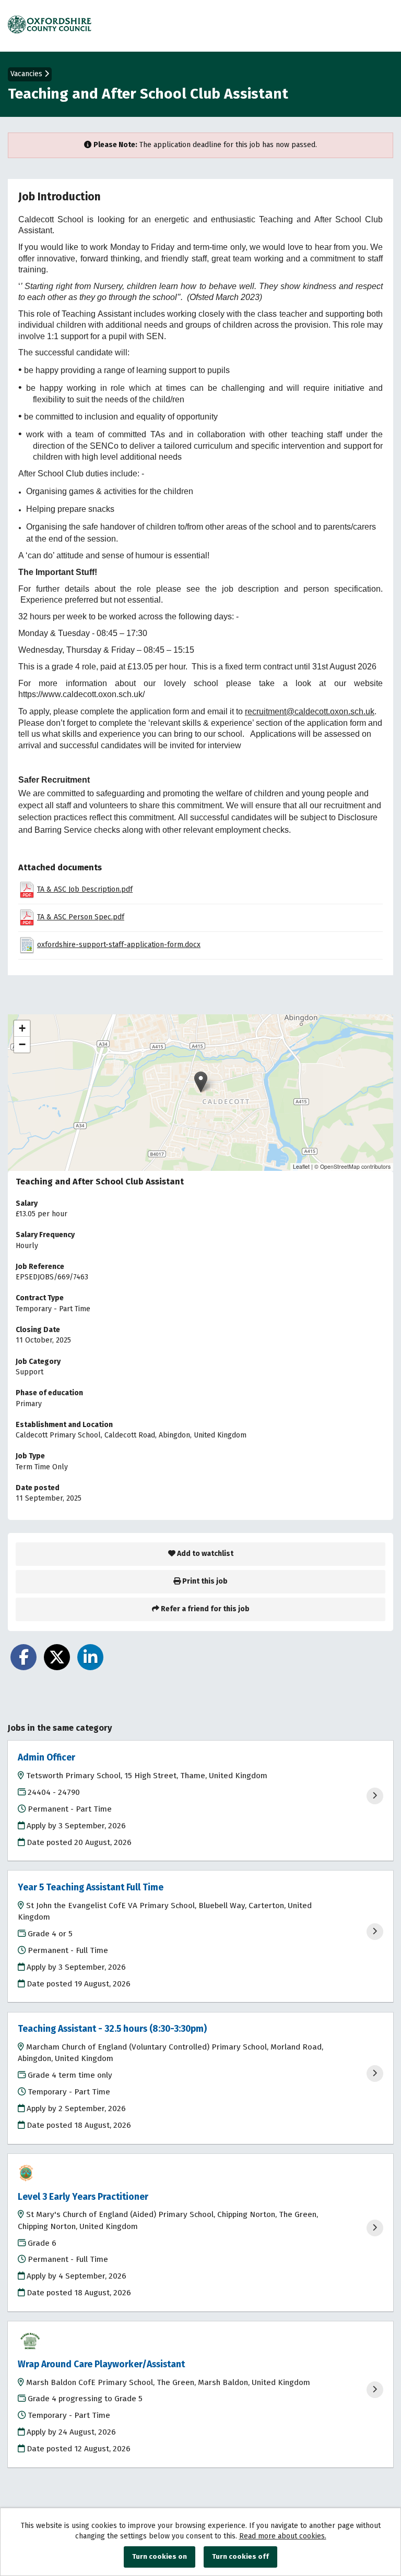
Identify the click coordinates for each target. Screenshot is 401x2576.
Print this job (204, 1581)
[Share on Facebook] (23, 1657)
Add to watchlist (204, 1554)
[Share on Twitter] (57, 1657)
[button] (201, 1082)
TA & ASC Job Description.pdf (85, 889)
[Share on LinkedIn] (90, 1657)
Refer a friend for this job (204, 1609)
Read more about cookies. (283, 2536)
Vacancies (27, 74)
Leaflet (301, 1166)
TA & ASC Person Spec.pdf (81, 917)
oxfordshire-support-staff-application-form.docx (119, 945)
